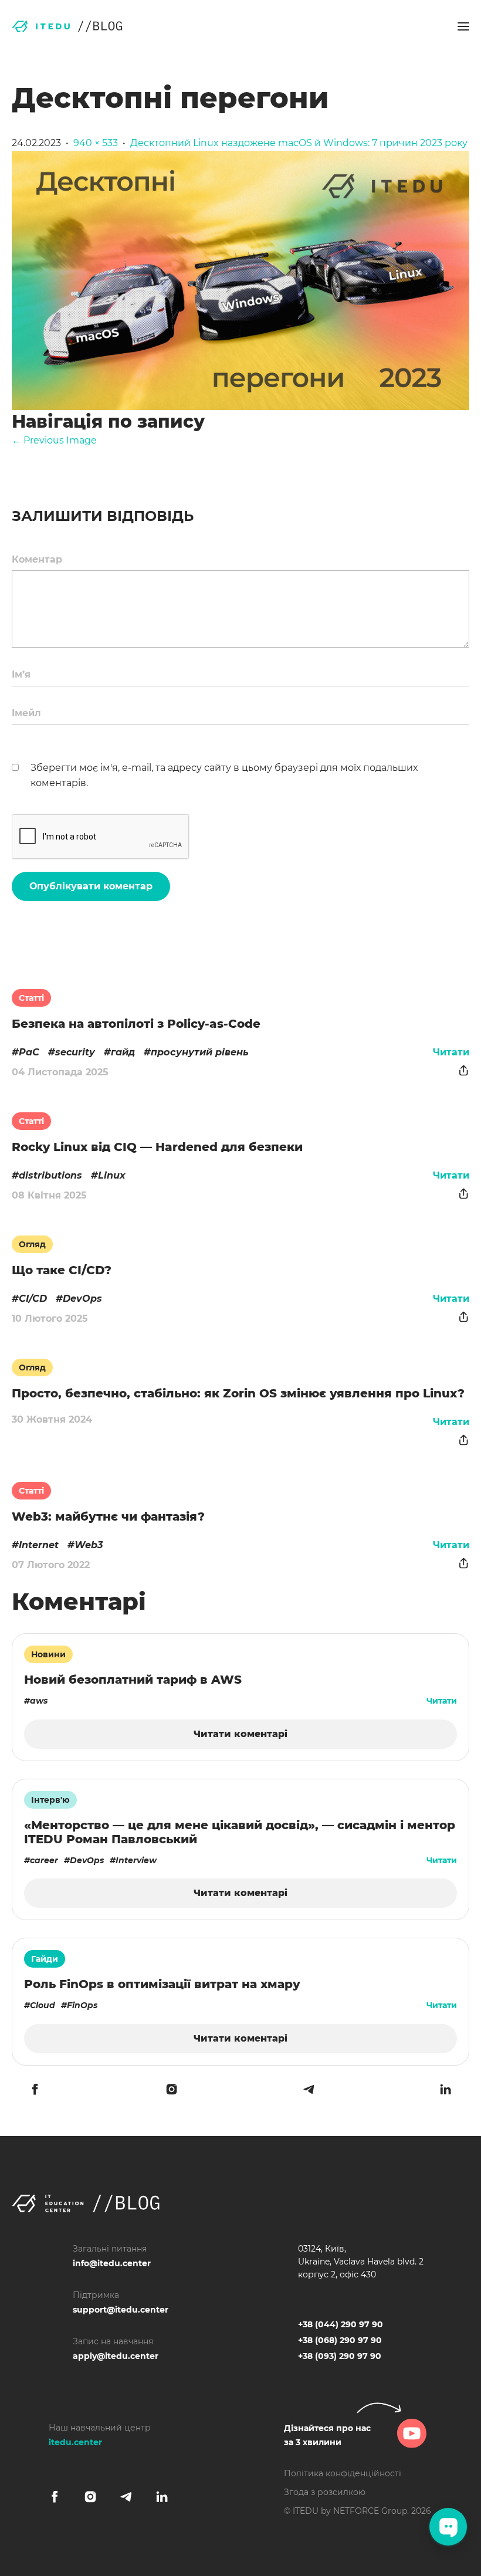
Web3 (89, 1545)
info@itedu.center (112, 2263)
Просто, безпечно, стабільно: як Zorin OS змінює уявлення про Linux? (238, 1393)
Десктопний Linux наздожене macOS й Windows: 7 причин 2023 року (299, 143)
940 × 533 (96, 143)
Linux (112, 1175)
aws (39, 1701)
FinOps (82, 2005)
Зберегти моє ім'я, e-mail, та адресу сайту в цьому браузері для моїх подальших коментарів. (224, 775)
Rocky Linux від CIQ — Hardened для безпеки (157, 1147)
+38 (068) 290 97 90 (340, 2340)
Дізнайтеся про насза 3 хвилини (327, 2435)
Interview (136, 1860)
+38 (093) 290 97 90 (340, 2356)
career (44, 1860)
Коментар (37, 559)
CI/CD (33, 1299)
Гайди (45, 1959)
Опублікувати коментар (91, 886)
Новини (48, 1654)
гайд (123, 1052)
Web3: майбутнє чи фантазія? (108, 1517)
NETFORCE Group (370, 2511)
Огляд (32, 1244)
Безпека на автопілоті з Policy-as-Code (136, 1024)
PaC (29, 1052)
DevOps (82, 1299)
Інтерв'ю (50, 1800)
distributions (50, 1175)
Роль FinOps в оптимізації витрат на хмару (162, 1984)
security (75, 1052)
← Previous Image (54, 440)
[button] (463, 26)
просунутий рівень (200, 1052)
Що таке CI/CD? (62, 1270)
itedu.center (75, 2442)
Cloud (43, 2005)
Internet (39, 1545)
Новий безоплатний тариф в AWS (133, 1680)
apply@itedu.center (116, 2356)
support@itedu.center (121, 2310)
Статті (31, 998)
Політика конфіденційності (343, 2473)
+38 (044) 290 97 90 (341, 2324)
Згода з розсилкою (325, 2492)
